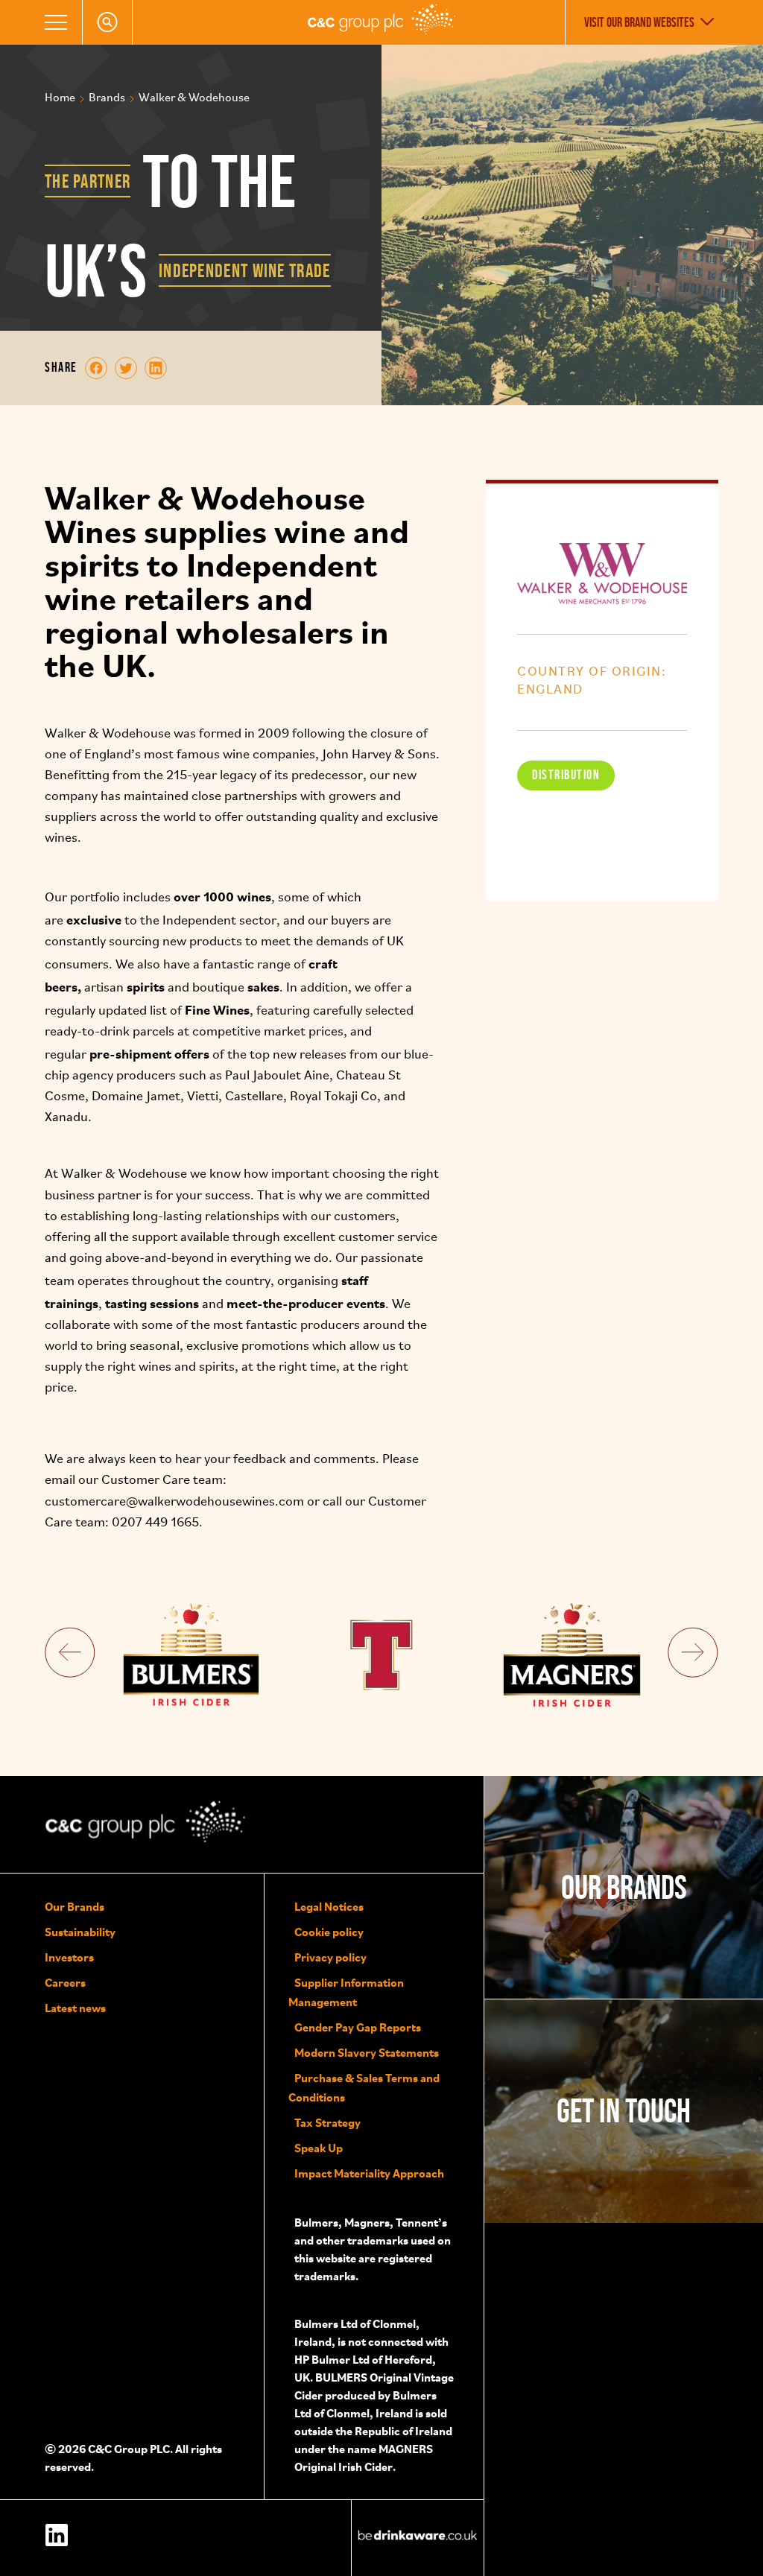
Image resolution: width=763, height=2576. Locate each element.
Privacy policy (330, 1957)
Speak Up (319, 2148)
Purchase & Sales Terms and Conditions (364, 2087)
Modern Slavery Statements (367, 2052)
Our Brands (75, 1906)
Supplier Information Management (346, 1992)
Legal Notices (329, 1906)
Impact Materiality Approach (369, 2173)
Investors (69, 1957)
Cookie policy (329, 1932)
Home (60, 98)
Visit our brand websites (639, 22)
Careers (65, 1982)
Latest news (75, 2008)
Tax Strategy (327, 2122)
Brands (107, 98)
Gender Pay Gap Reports (358, 2027)
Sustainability (80, 1932)
